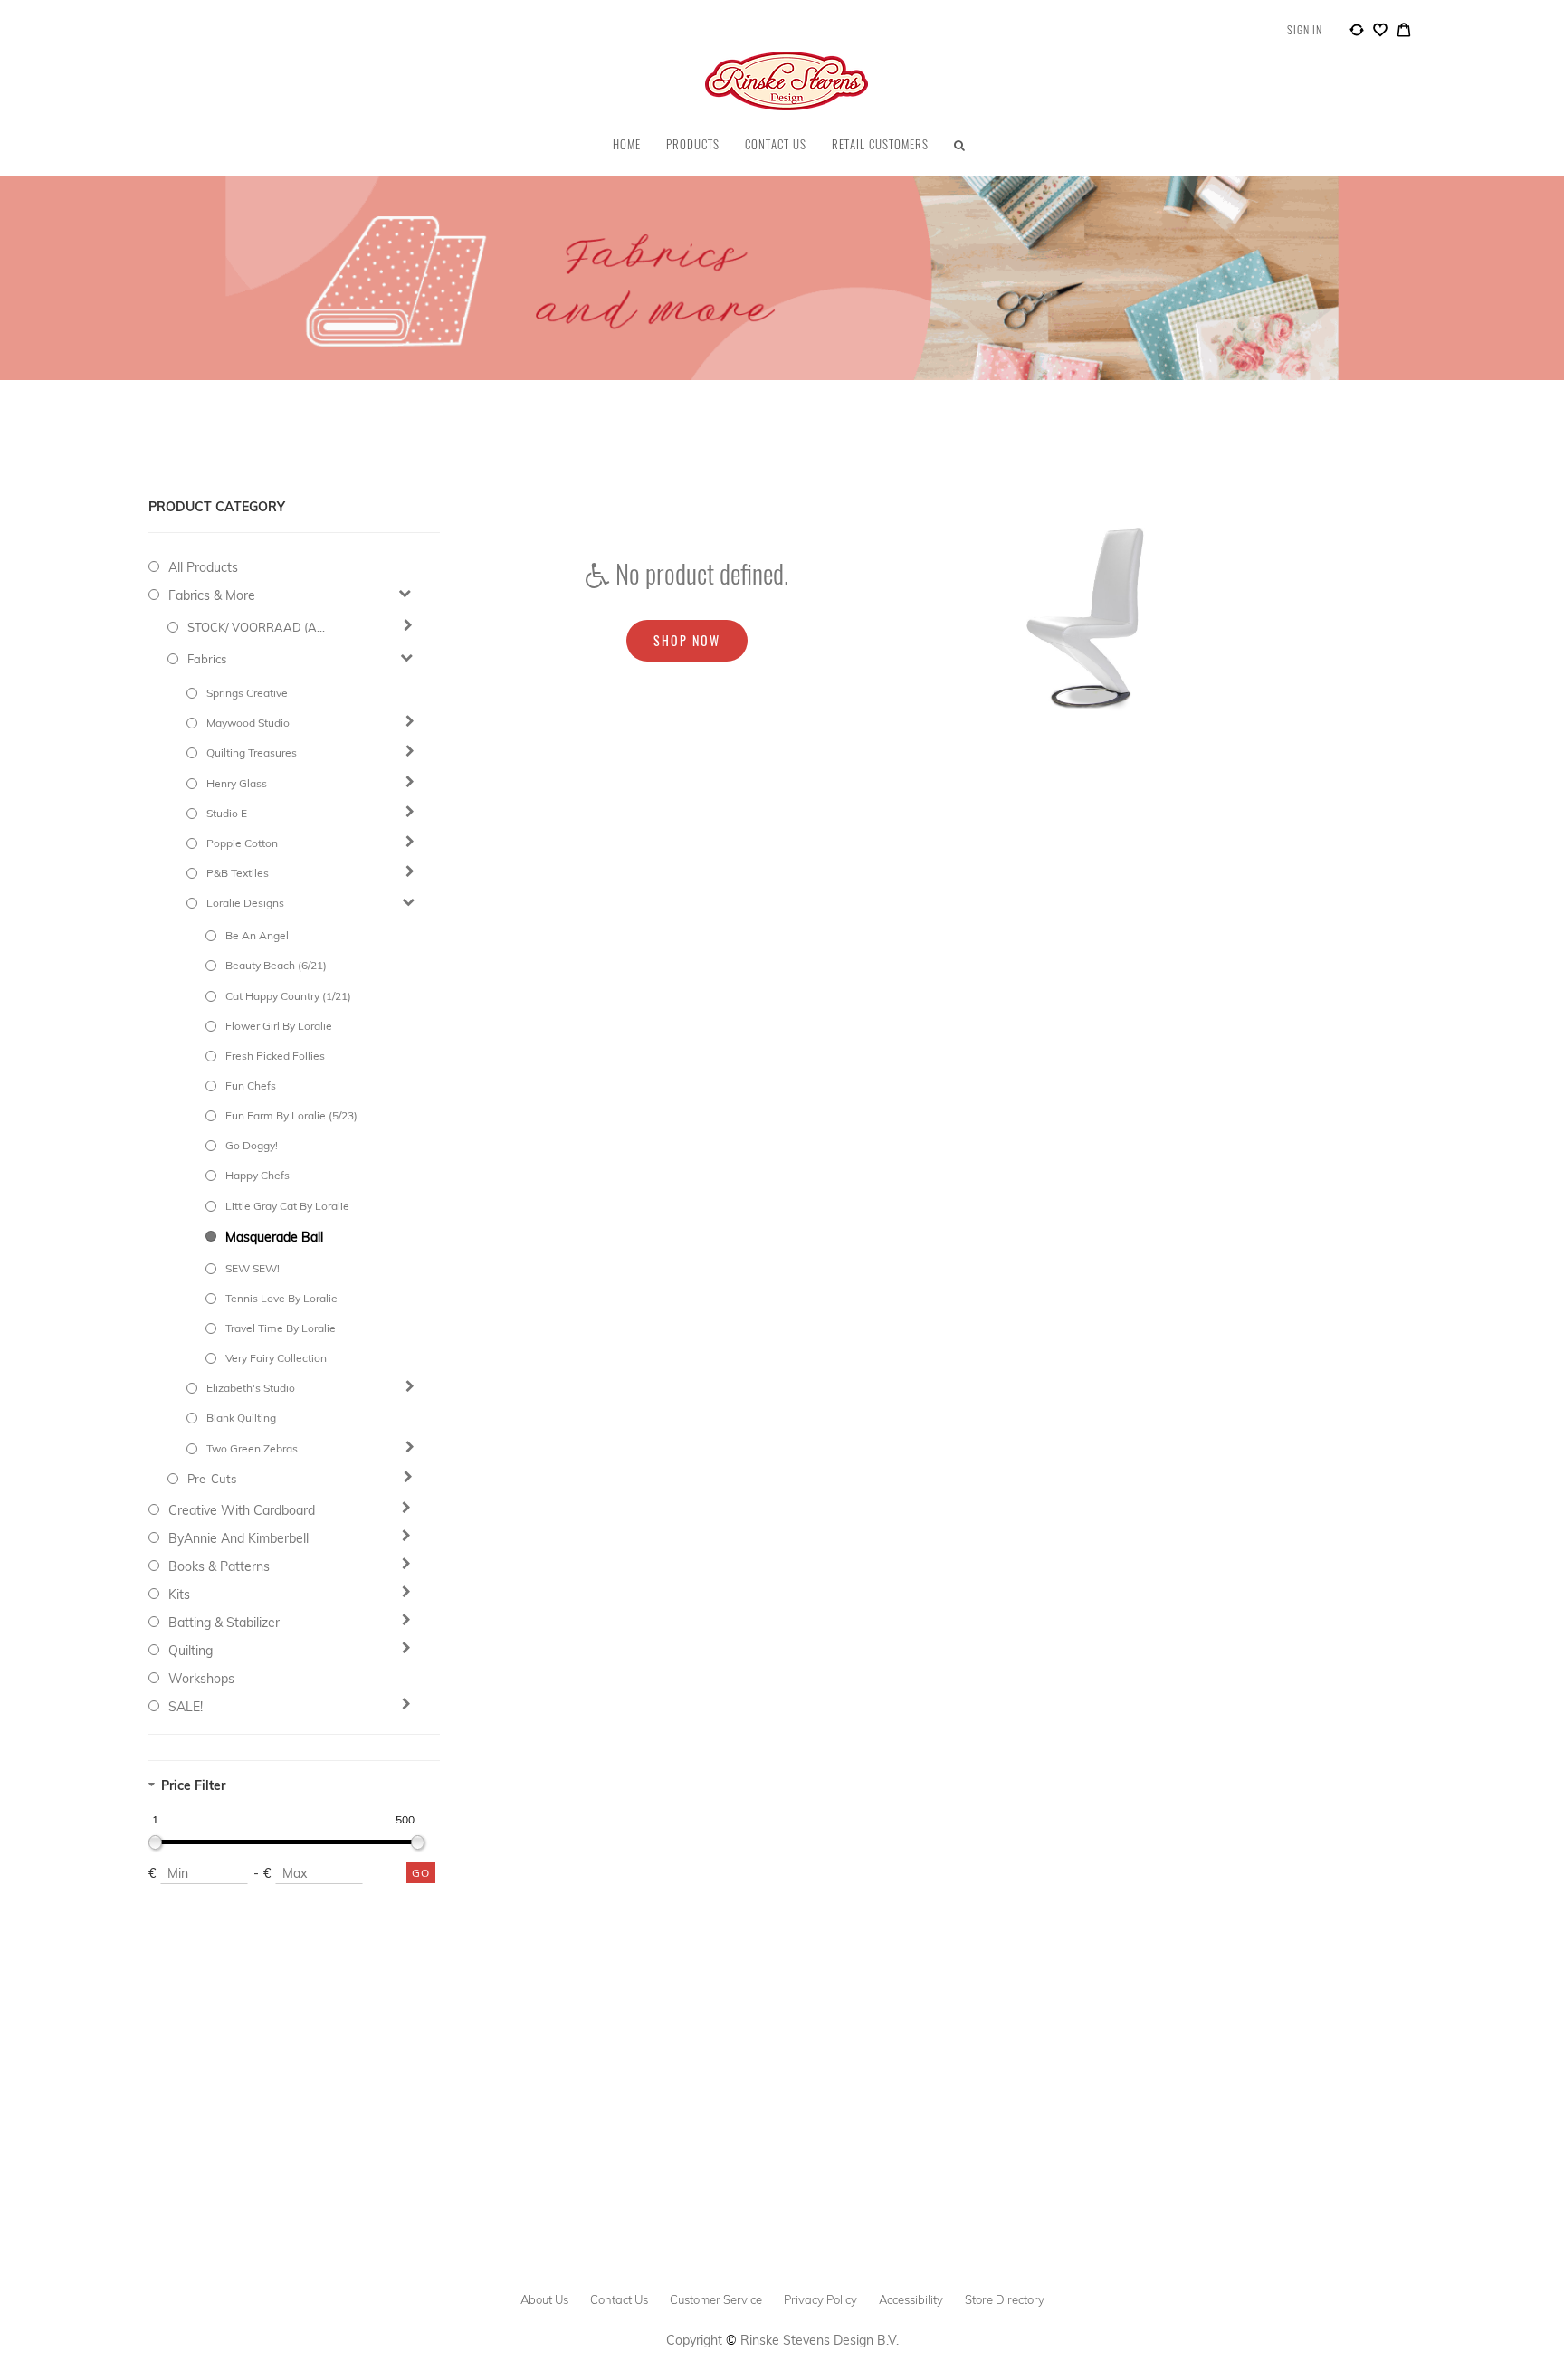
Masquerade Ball (274, 1237)
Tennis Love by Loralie (281, 1298)
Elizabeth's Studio (251, 1388)
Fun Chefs (251, 1085)
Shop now (687, 640)
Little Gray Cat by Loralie (287, 1206)
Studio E (227, 813)
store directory (1005, 2299)
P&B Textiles (238, 873)
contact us (619, 2299)
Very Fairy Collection (276, 1358)
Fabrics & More (212, 595)
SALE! (186, 1707)
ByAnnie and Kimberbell (238, 1538)
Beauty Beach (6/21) (276, 965)
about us (544, 2299)
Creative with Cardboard (242, 1510)
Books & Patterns (219, 1566)
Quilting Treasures (252, 752)
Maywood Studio (248, 723)
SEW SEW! (253, 1268)
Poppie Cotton (242, 843)
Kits (179, 1595)
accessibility (911, 2299)
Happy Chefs (257, 1175)
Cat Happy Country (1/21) (288, 996)
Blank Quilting (241, 1418)
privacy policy (820, 2299)
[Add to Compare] (1357, 33)
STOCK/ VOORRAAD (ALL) (259, 627)
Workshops (201, 1679)
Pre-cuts (212, 1479)
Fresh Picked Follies (275, 1056)
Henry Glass (237, 783)
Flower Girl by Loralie (279, 1026)
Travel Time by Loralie (281, 1328)
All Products (203, 567)
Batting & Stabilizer (224, 1623)
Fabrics (207, 659)
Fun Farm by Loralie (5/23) (291, 1115)
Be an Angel (257, 935)
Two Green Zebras (252, 1448)
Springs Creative (247, 693)
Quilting (191, 1651)
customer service (716, 2299)
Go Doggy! (252, 1145)
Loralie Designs (245, 903)
